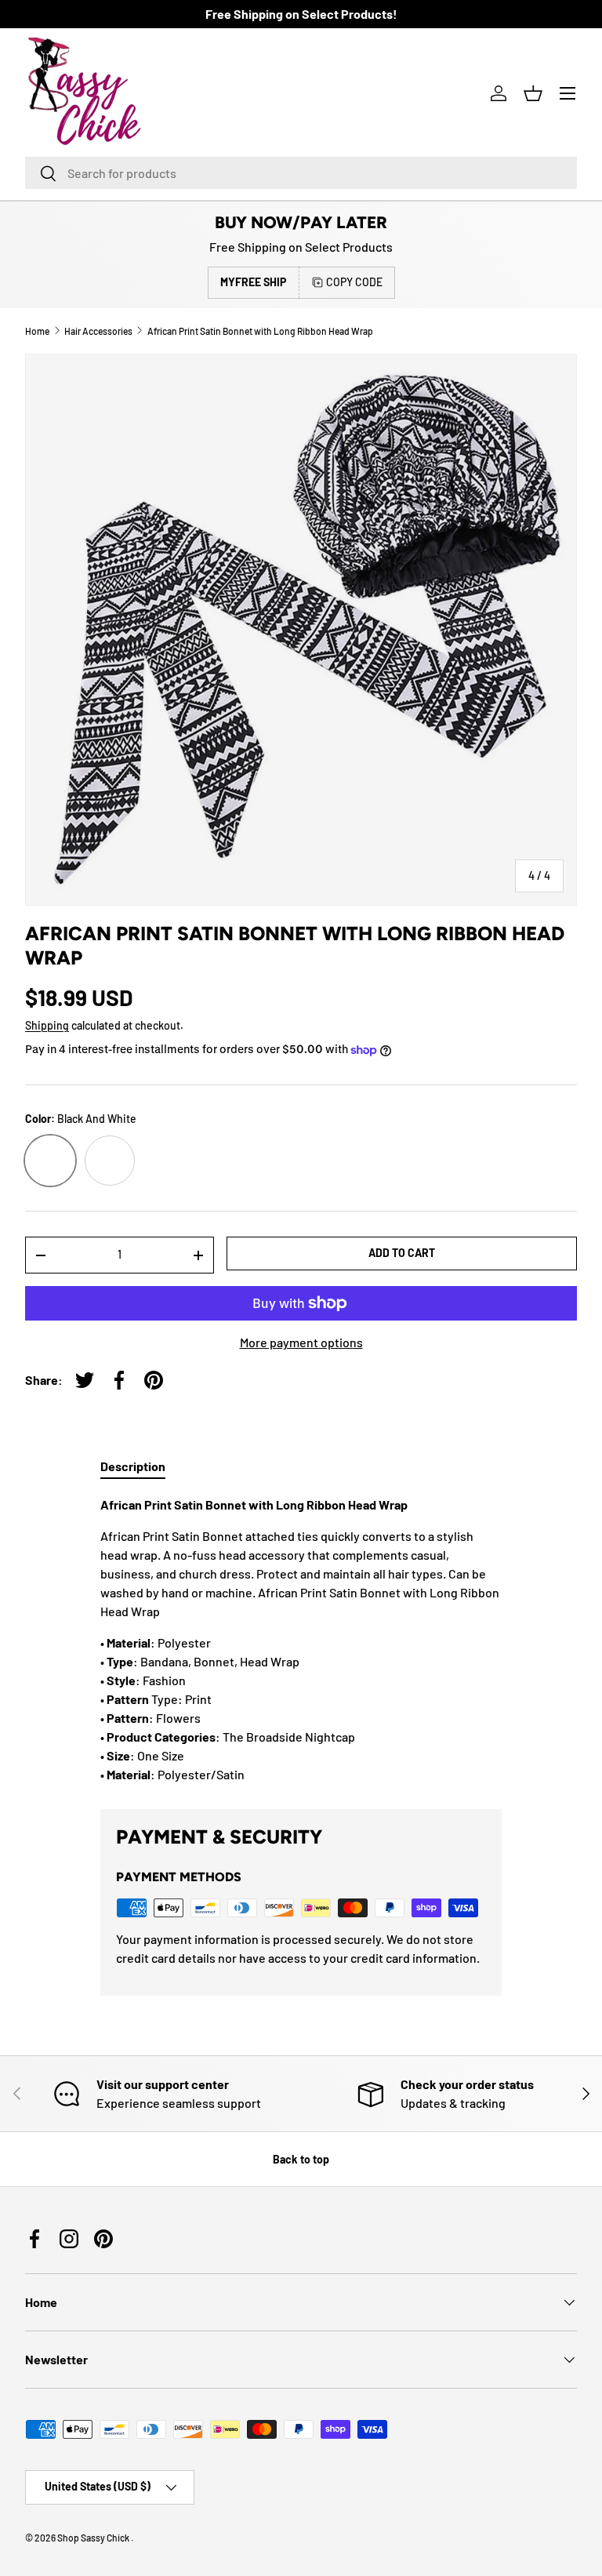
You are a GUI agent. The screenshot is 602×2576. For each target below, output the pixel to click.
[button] (533, 93)
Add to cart (402, 1253)
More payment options (301, 1342)
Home (37, 331)
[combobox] (301, 173)
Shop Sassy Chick (94, 2538)
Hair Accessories (98, 331)
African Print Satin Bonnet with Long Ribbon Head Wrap (260, 331)
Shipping (47, 1025)
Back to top (301, 2159)
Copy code (354, 282)
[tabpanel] (301, 1640)
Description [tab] (133, 1466)
